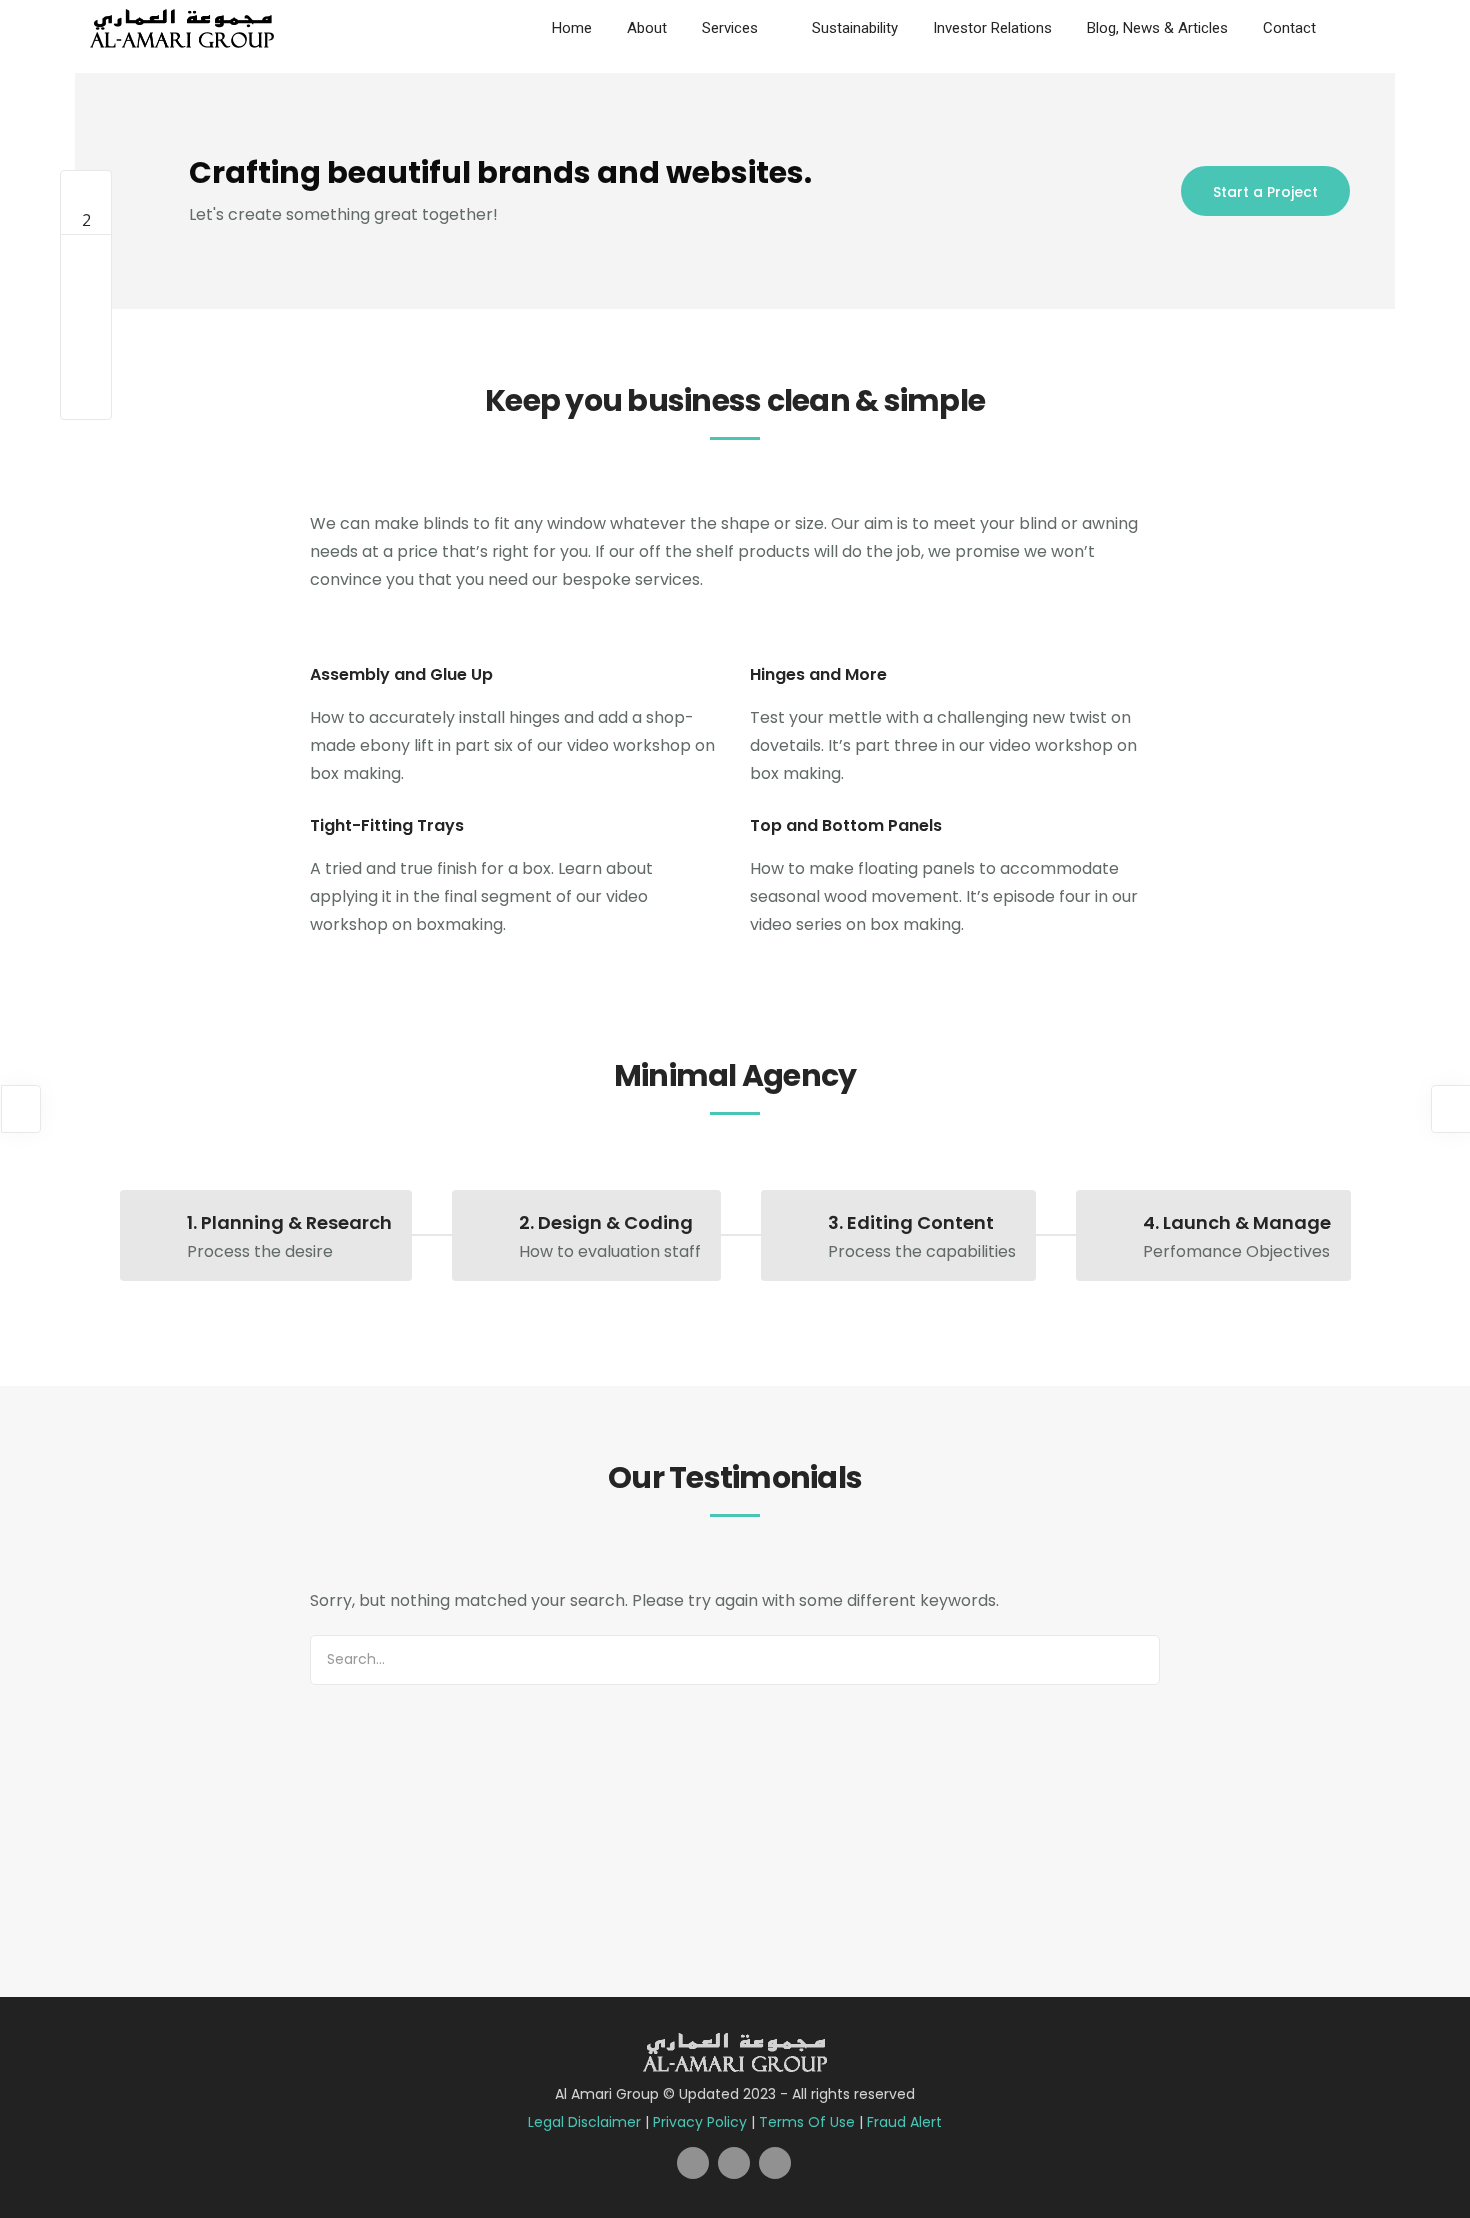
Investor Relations (992, 28)
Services (730, 28)
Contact (1289, 28)
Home (572, 28)
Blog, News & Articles (1157, 28)
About (647, 28)
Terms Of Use (807, 2122)
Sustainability (855, 28)
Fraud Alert (904, 2122)
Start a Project (1265, 192)
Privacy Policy (700, 2122)
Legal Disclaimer (584, 2122)
